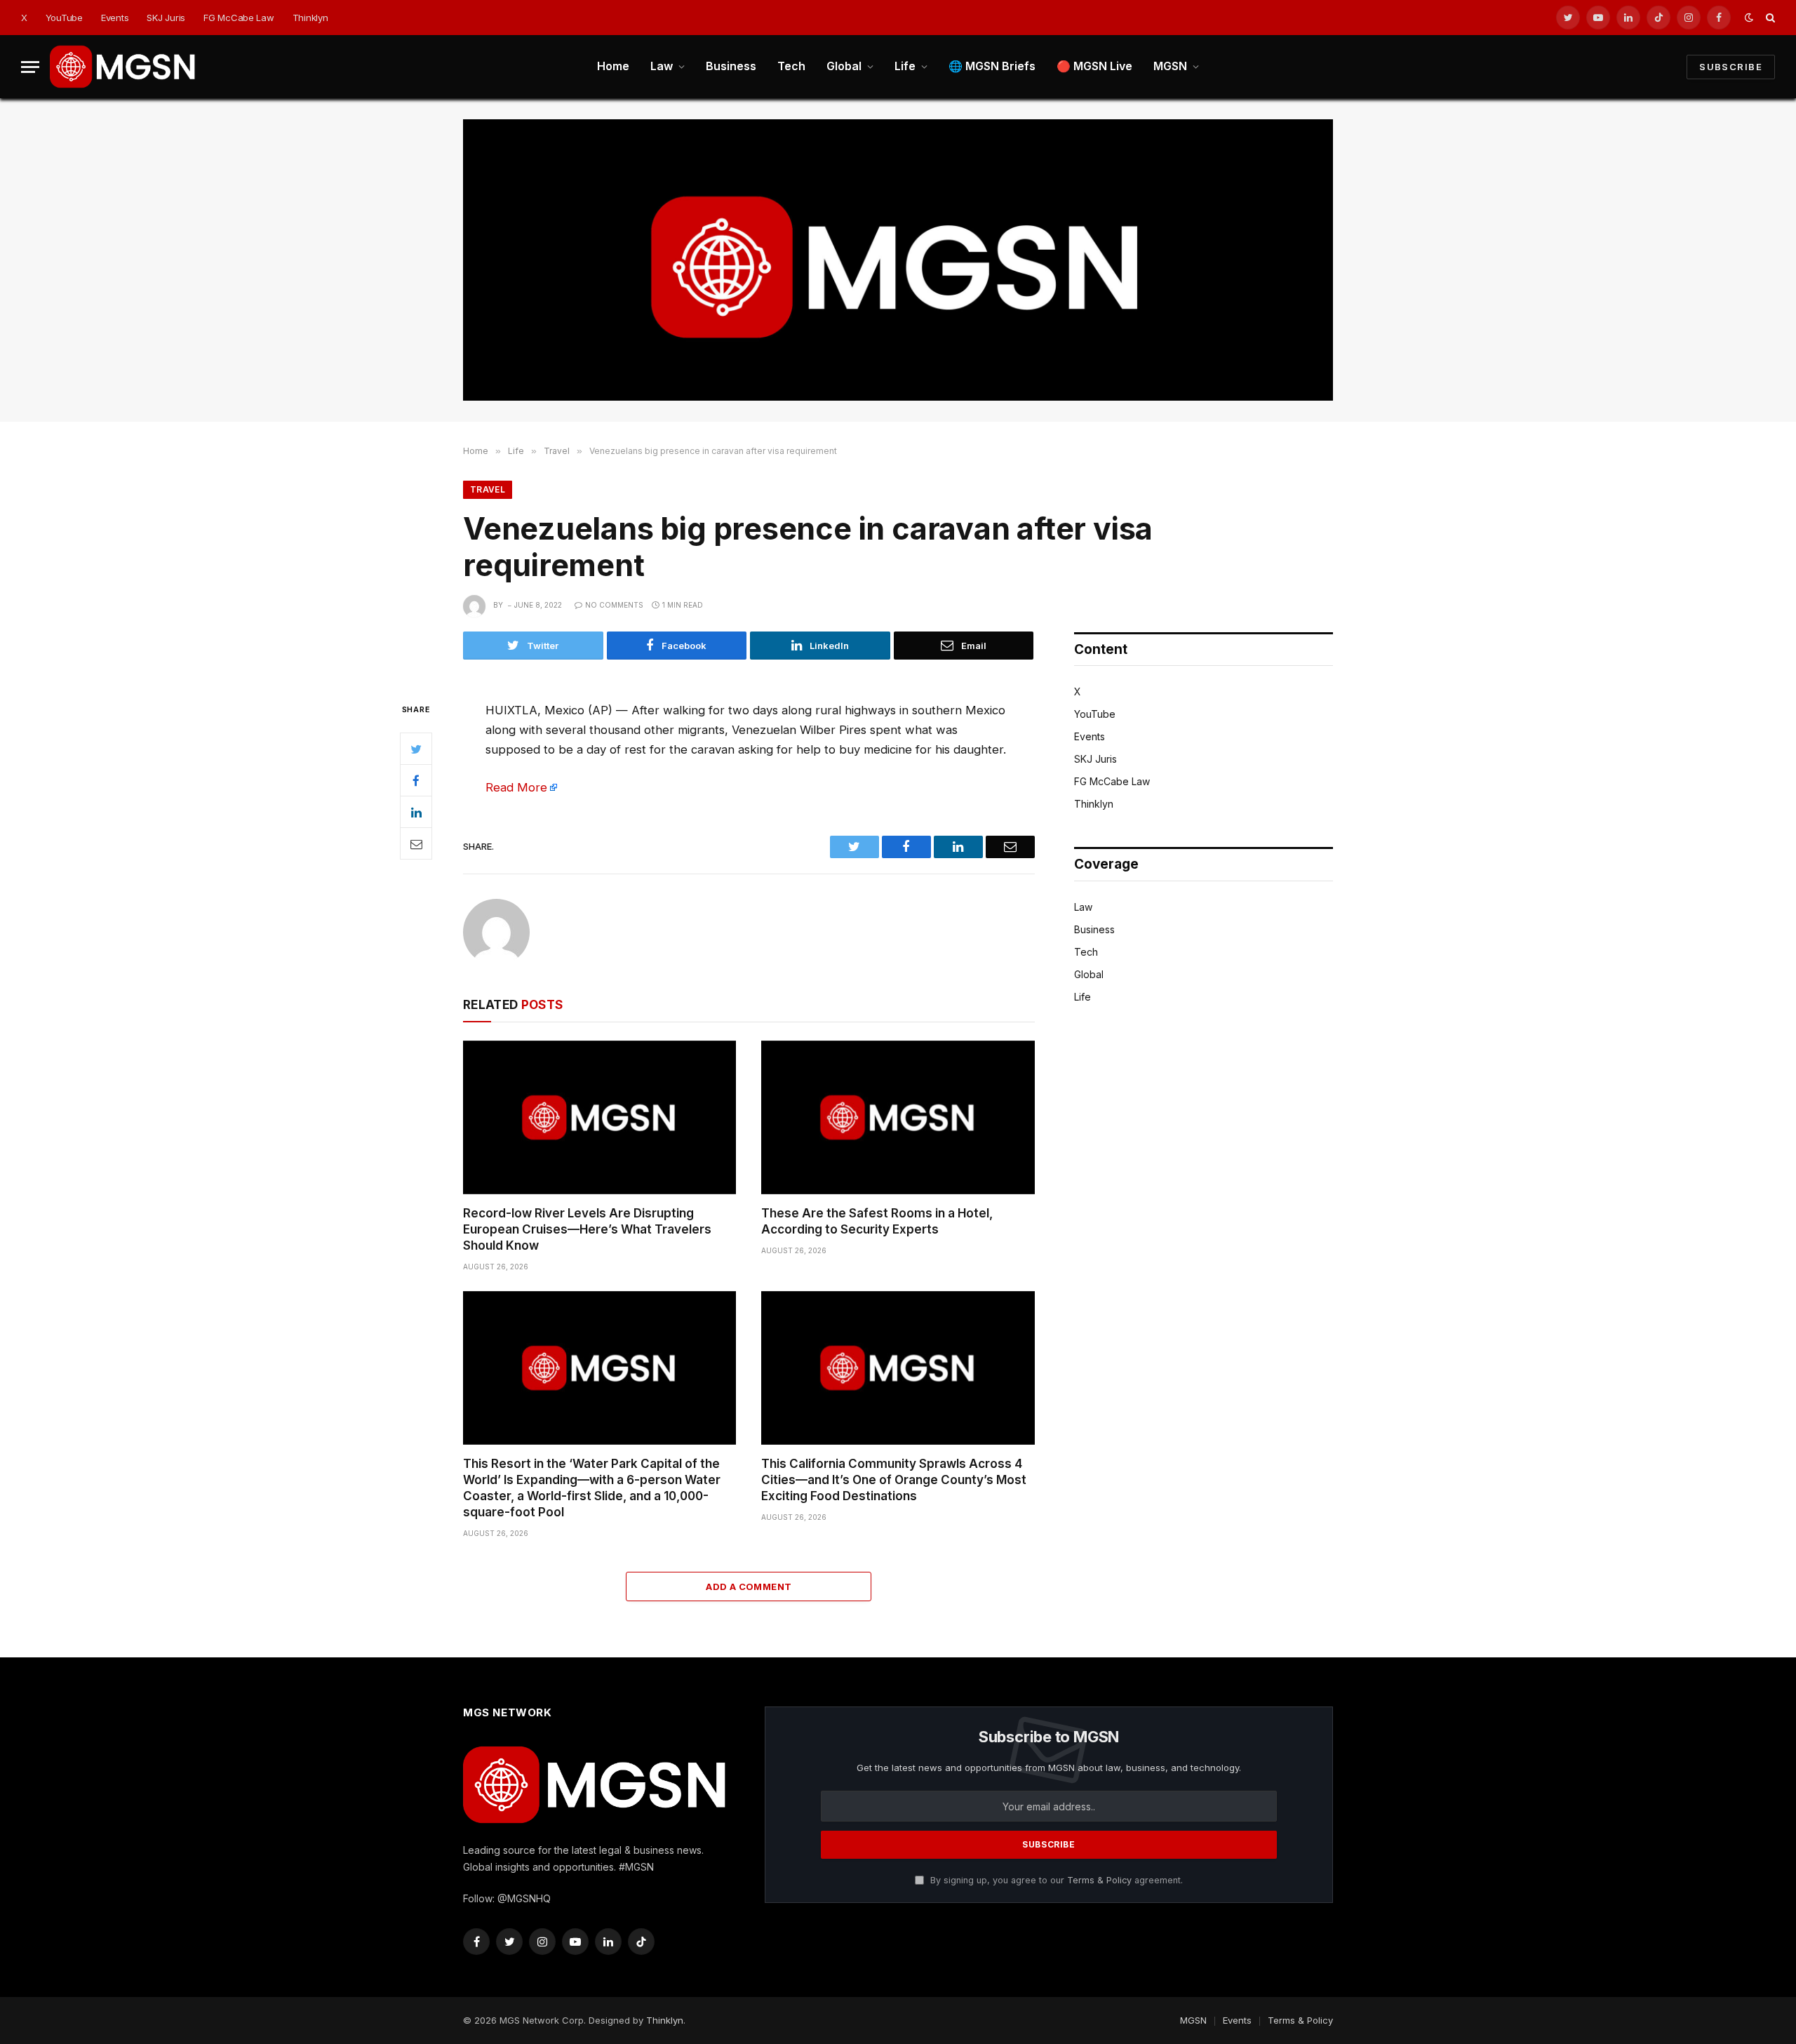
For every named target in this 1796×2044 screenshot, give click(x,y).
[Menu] (30, 67)
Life (905, 66)
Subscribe (1731, 67)
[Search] (1769, 18)
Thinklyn (310, 18)
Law (662, 66)
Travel (488, 489)
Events (115, 18)
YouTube (64, 18)
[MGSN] (123, 67)
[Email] (416, 843)
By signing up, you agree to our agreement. (1055, 1880)
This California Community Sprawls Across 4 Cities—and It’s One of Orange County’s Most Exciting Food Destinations (894, 1480)
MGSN (1170, 66)
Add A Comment (749, 1587)
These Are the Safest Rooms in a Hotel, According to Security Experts (877, 1221)
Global (844, 66)
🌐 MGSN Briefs (992, 66)
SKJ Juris (166, 18)
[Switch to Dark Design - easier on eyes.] (1749, 18)
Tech (791, 66)
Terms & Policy (1099, 1880)
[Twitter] (416, 749)
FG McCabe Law (239, 18)
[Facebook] (416, 780)
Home (613, 66)
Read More (516, 787)
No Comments (614, 605)
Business (731, 66)
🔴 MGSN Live (1094, 66)
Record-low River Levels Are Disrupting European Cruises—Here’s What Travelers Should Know (587, 1229)
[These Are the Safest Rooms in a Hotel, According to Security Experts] (898, 1117)
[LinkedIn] (416, 812)
